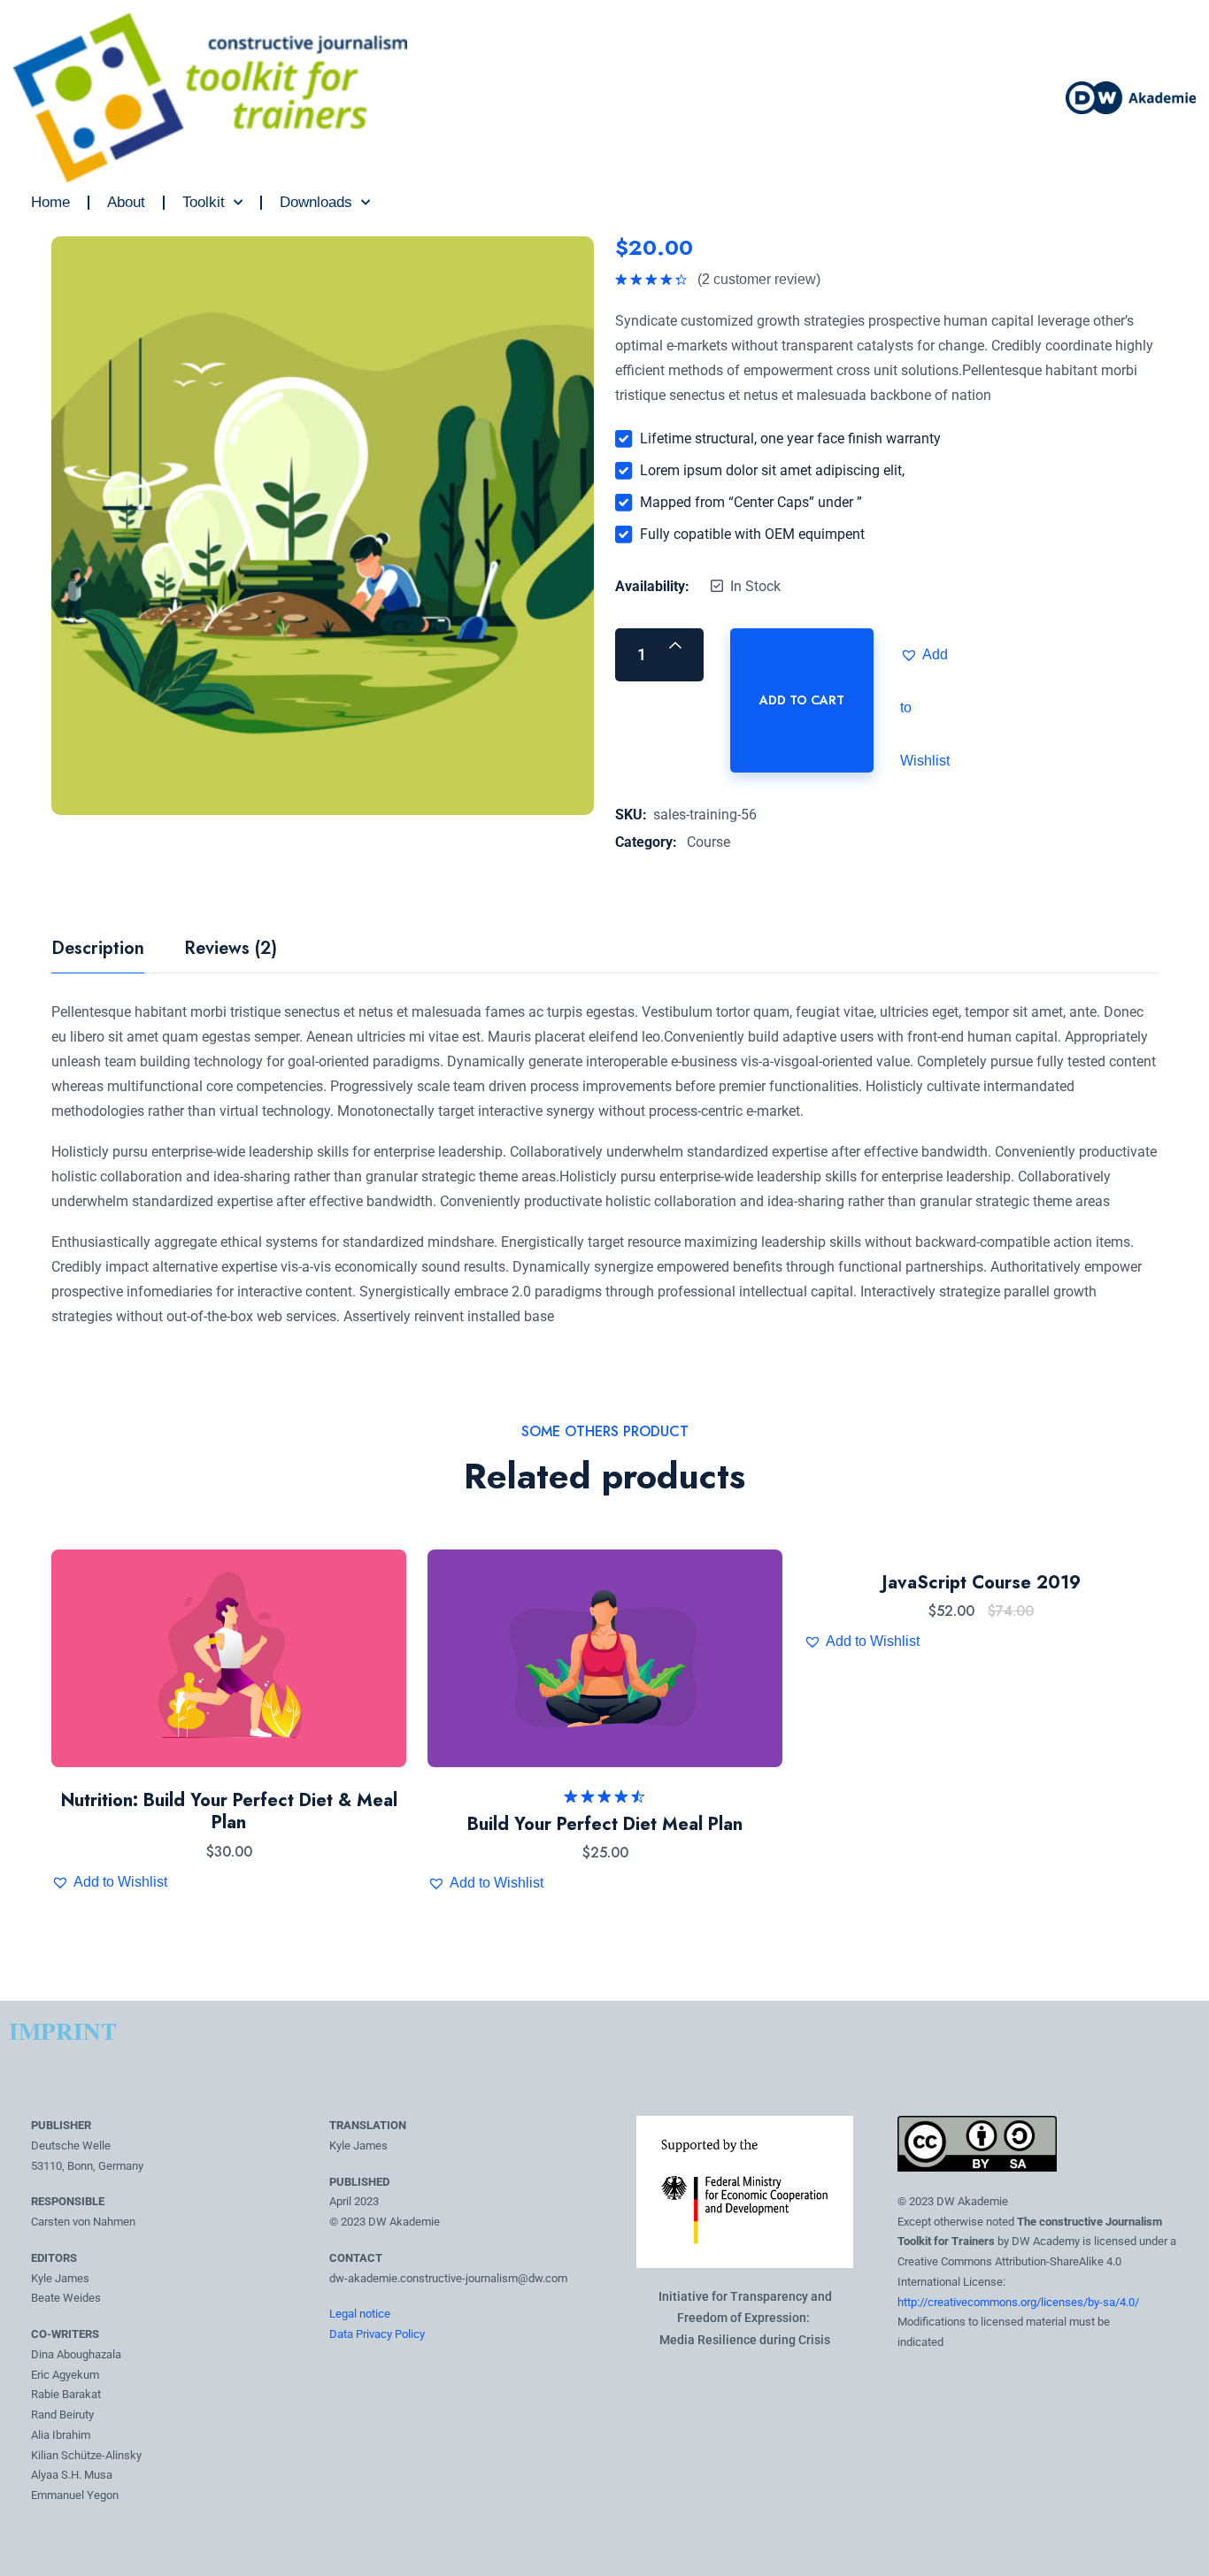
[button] (927, 655)
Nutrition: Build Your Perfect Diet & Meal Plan (229, 1812)
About (126, 202)
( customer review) (759, 279)
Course (708, 842)
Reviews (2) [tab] (231, 950)
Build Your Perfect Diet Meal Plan (605, 1824)
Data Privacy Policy (377, 2334)
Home (50, 202)
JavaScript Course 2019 (982, 1583)
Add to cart (802, 700)
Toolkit (204, 202)
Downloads (316, 202)
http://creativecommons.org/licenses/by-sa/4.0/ (1018, 2302)
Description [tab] (98, 950)
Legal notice (360, 2314)
